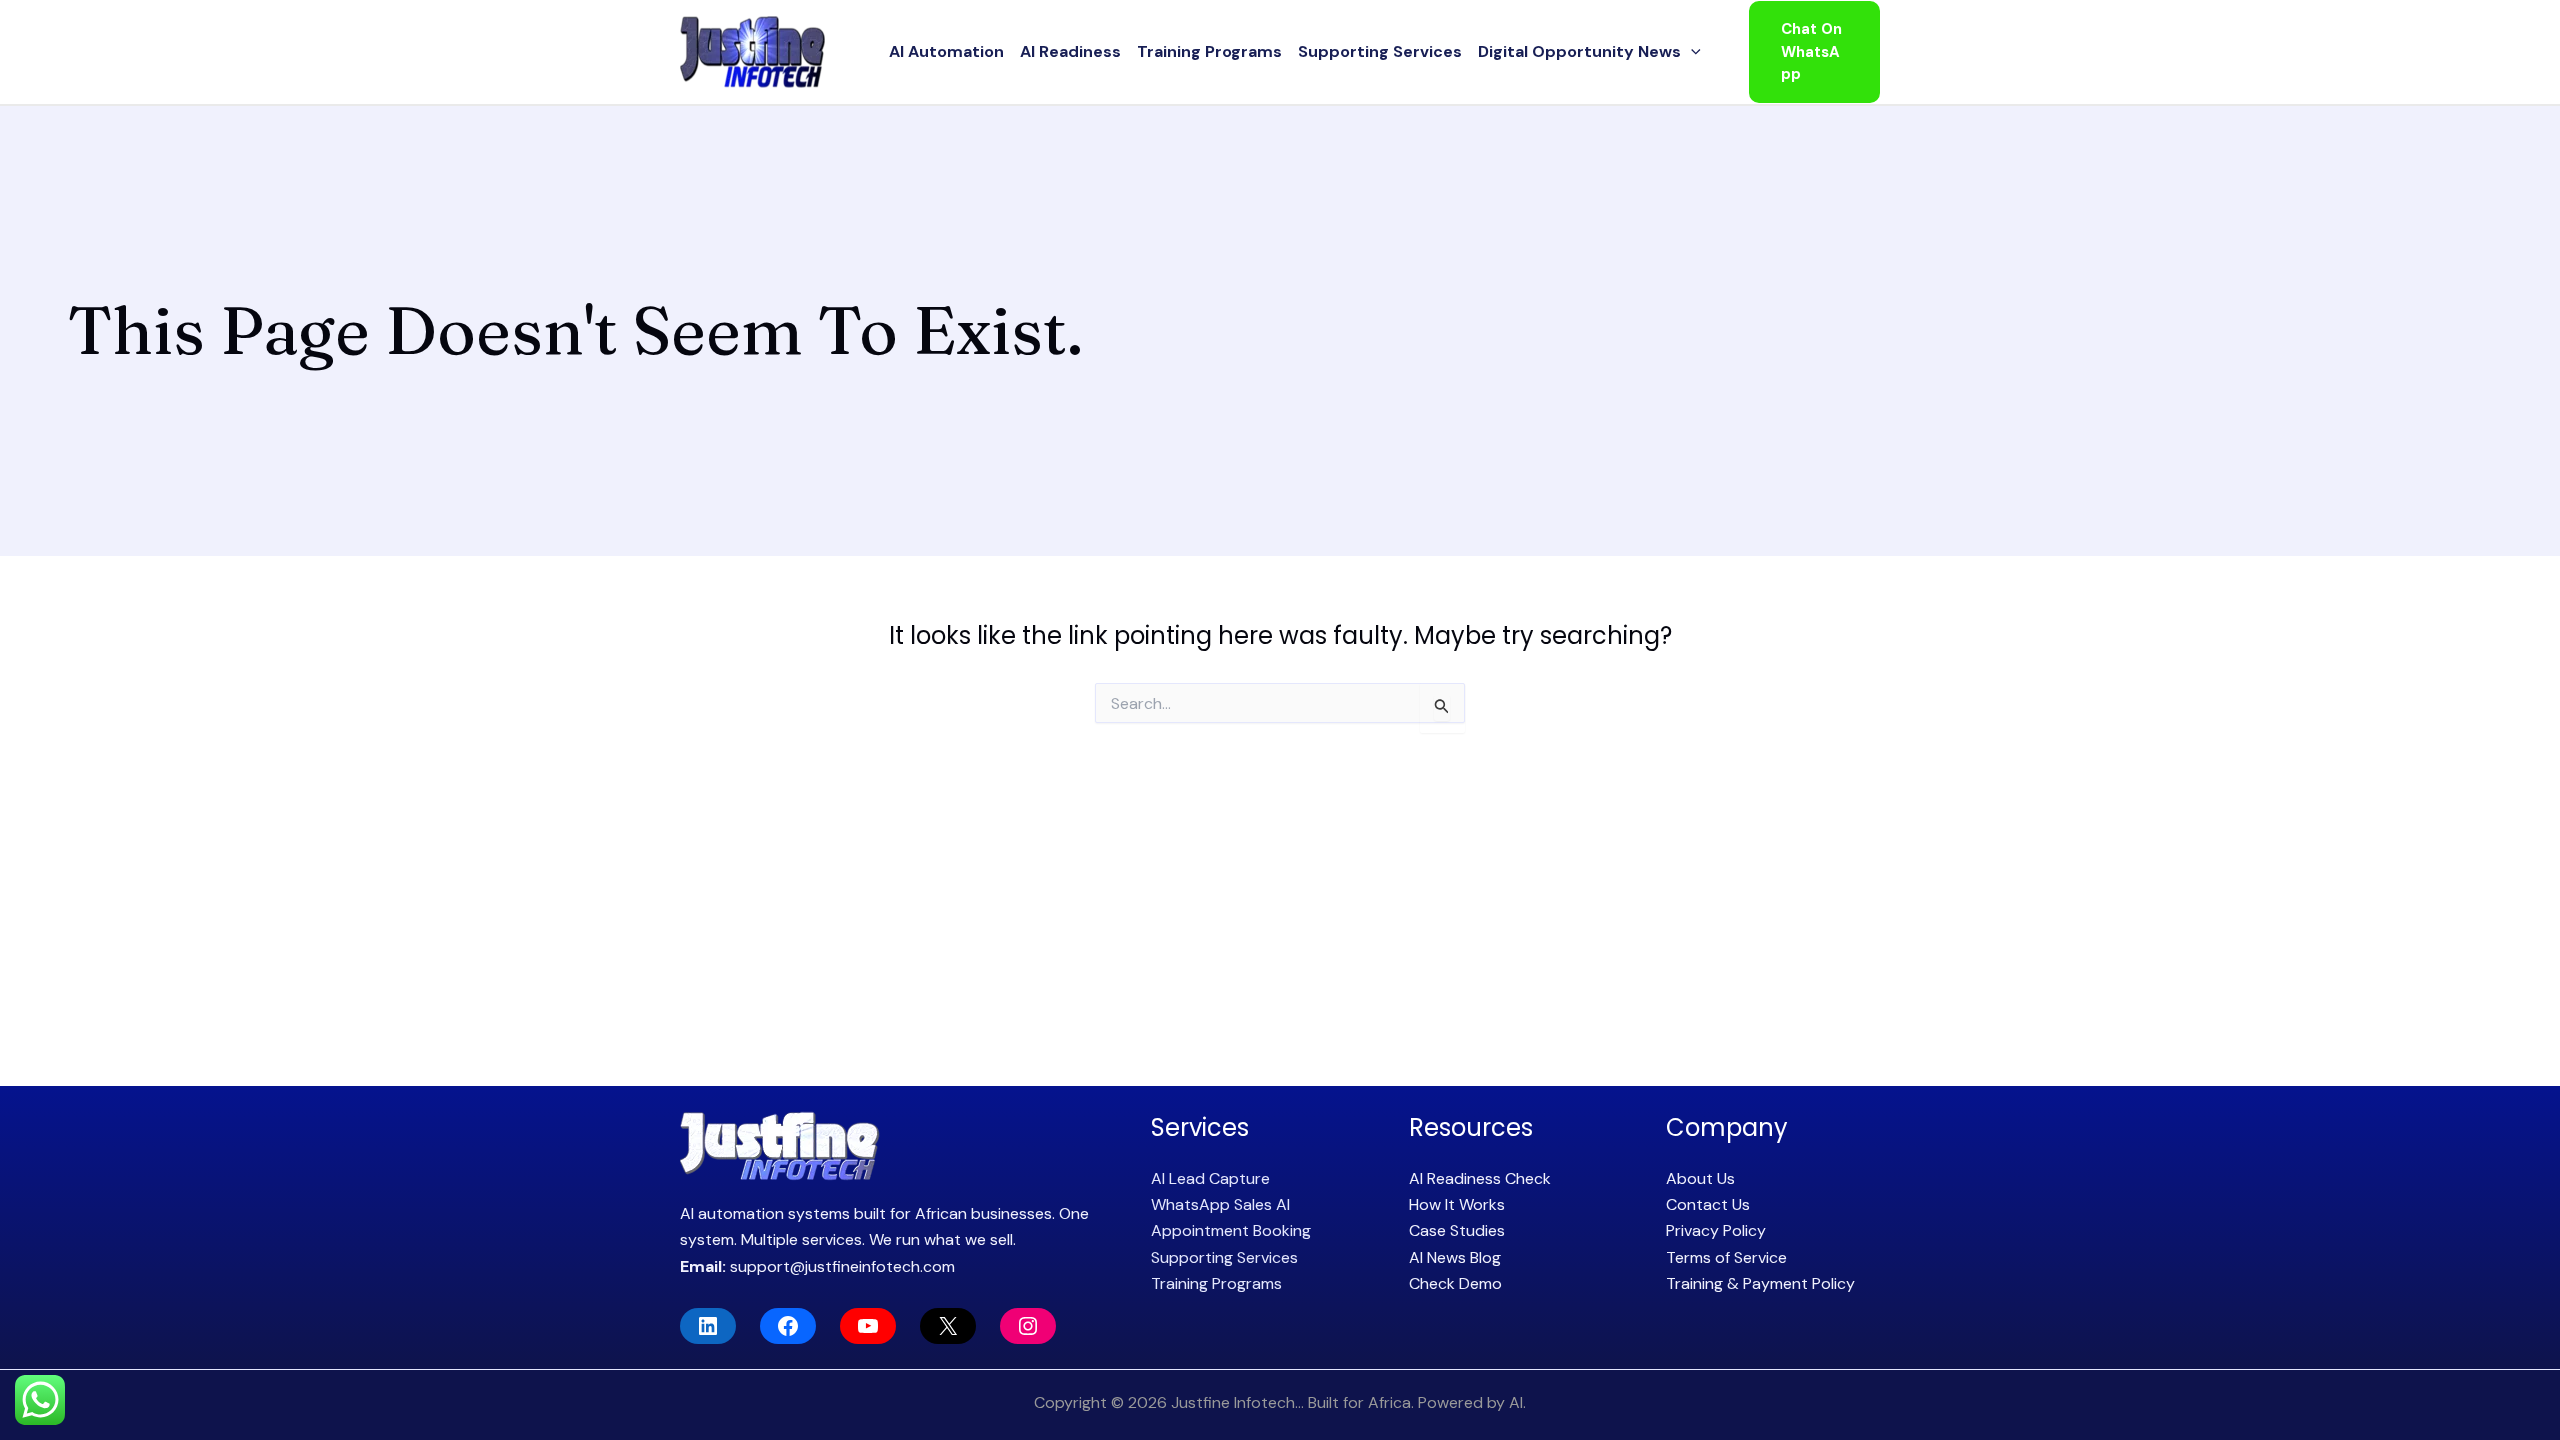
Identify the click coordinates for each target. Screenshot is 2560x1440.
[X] (948, 1326)
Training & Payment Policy (1760, 1283)
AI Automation (946, 51)
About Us (1700, 1178)
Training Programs (1209, 51)
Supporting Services (1380, 51)
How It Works (1457, 1204)
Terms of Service (1726, 1257)
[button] (1691, 52)
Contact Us (1708, 1204)
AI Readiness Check (1480, 1178)
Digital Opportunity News (1579, 51)
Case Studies (1457, 1230)
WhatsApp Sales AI (1220, 1204)
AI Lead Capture (1210, 1178)
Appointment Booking (1231, 1230)
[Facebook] (788, 1326)
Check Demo (1455, 1283)
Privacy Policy (1716, 1230)
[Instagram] (1028, 1326)
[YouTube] (868, 1326)
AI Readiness (1070, 51)
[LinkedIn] (708, 1326)
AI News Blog (1455, 1257)
